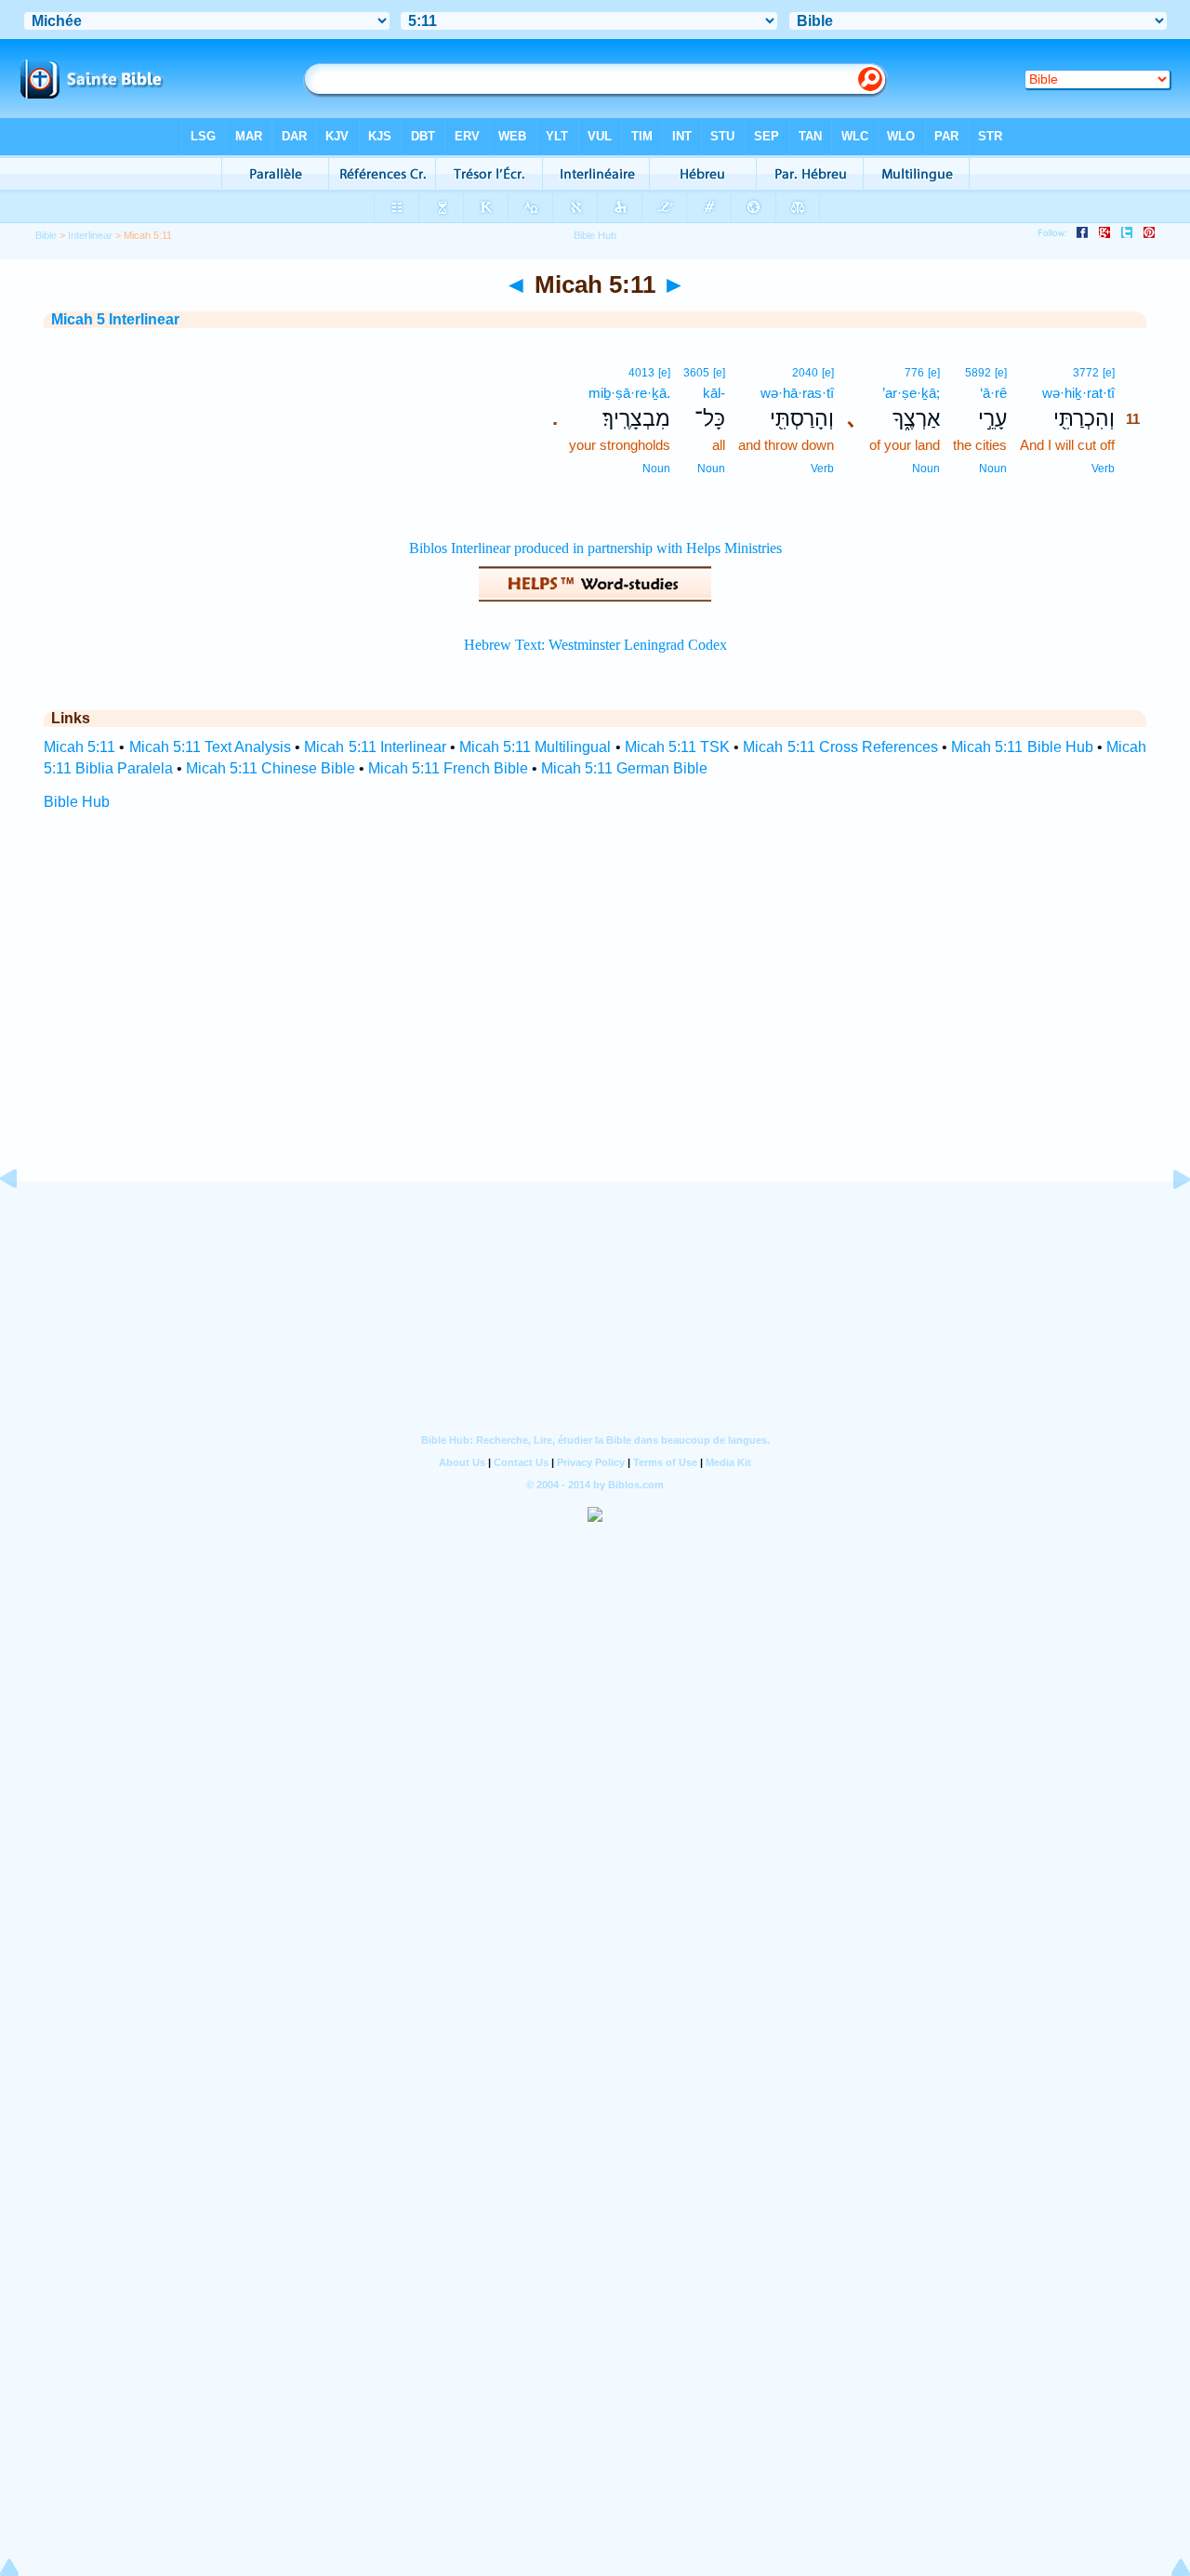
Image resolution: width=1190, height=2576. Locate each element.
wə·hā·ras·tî (797, 393)
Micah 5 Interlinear (115, 319)
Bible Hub (77, 802)
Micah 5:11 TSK (677, 747)
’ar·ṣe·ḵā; (911, 393)
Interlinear (90, 235)
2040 (805, 373)
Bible (46, 235)
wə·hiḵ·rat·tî (1078, 393)
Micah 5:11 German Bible (624, 768)
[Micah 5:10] (23, 1221)
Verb (1103, 469)
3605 (696, 373)
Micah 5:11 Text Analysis (211, 747)
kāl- (714, 393)
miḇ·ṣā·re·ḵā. (629, 393)
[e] (1109, 373)
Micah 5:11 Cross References (840, 747)
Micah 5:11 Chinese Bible (271, 768)
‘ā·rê (993, 393)
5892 (978, 373)
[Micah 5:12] (1167, 1221)
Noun (993, 469)
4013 (641, 373)
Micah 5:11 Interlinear (375, 747)
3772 (1086, 373)
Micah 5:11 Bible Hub (1022, 747)
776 (914, 373)
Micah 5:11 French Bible (448, 768)
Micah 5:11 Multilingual (535, 747)
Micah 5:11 (79, 747)
